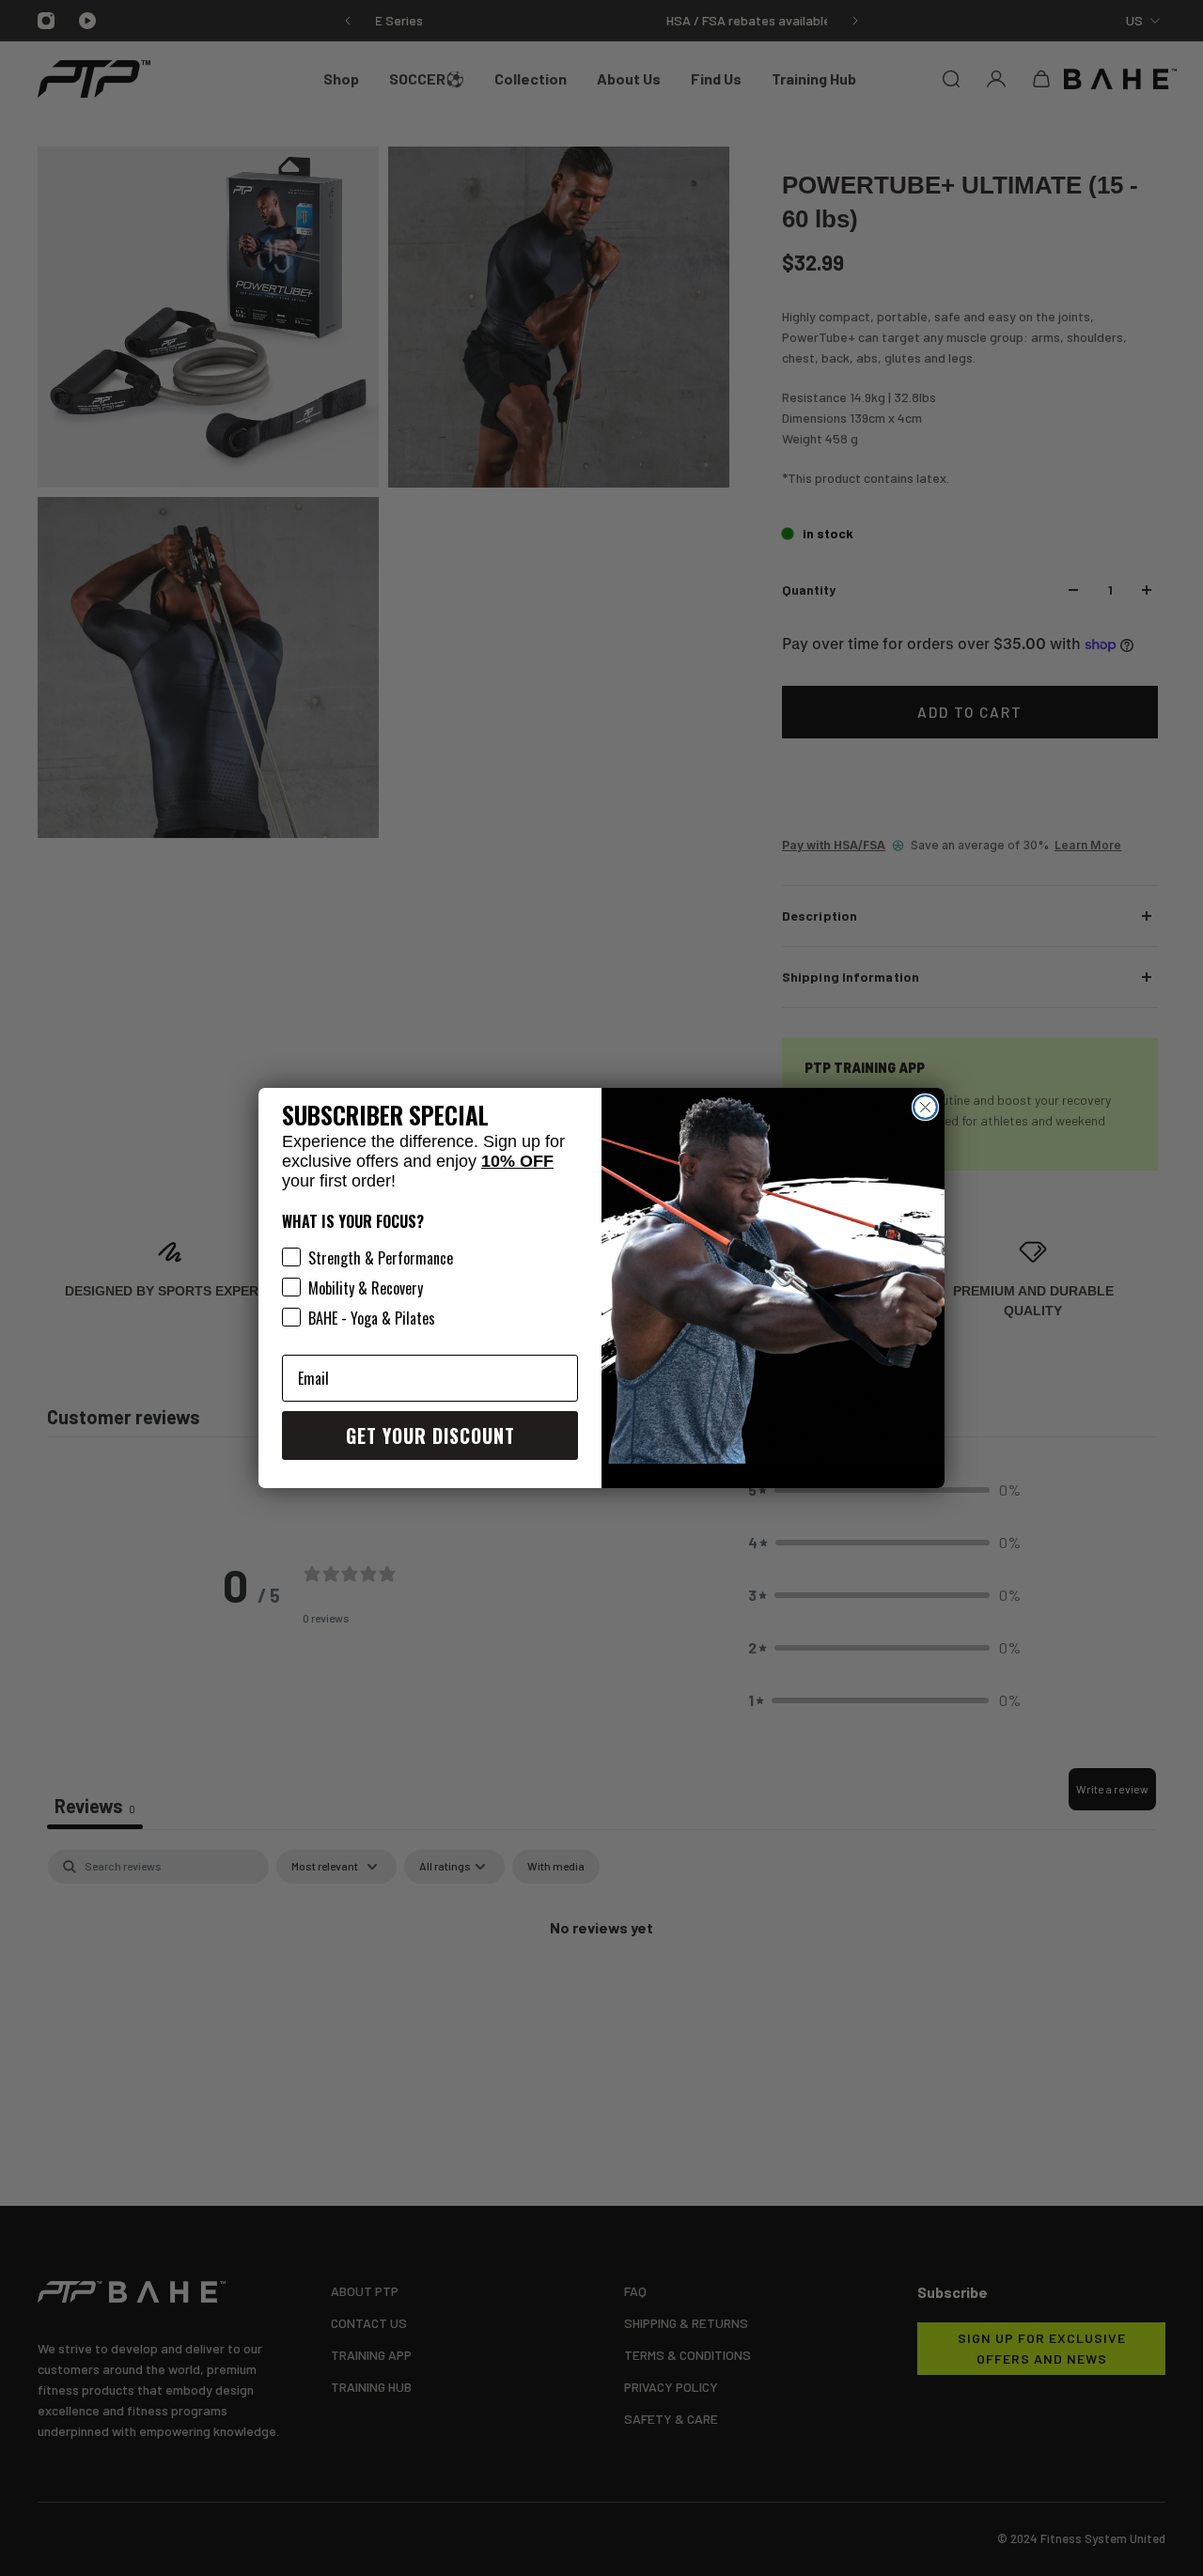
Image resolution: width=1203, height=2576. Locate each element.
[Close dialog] (925, 1107)
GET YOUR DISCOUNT (430, 1435)
